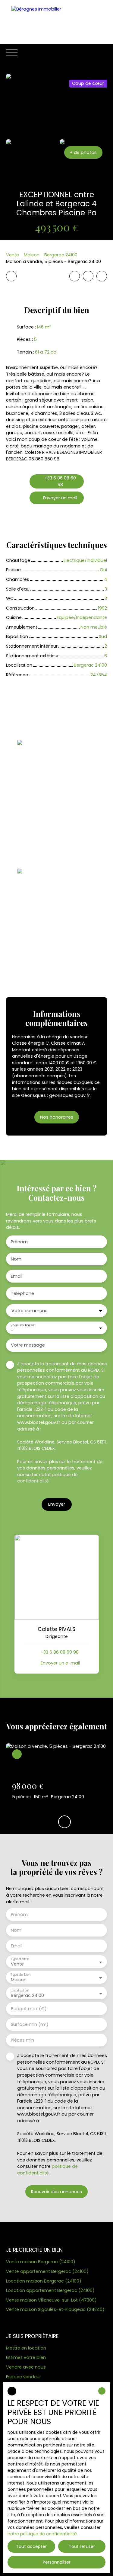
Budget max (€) (29, 2009)
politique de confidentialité (47, 1478)
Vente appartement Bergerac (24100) (47, 2271)
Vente (13, 255)
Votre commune (30, 1311)
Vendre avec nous (26, 2367)
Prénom (19, 1242)
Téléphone (22, 1293)
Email (17, 1276)
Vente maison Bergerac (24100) (41, 2262)
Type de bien (20, 1975)
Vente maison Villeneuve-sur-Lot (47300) (51, 2300)
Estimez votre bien (26, 2357)
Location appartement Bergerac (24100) (50, 2290)
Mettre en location (26, 2348)
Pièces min (22, 2040)
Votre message (28, 1345)
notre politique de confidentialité (42, 2534)
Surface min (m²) (30, 2024)
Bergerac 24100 (61, 255)
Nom (16, 1259)
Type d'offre (20, 1959)
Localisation (20, 1990)
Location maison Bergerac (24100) (44, 2281)
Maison (32, 255)
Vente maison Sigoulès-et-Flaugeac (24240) (55, 2309)
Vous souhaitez (22, 1325)
